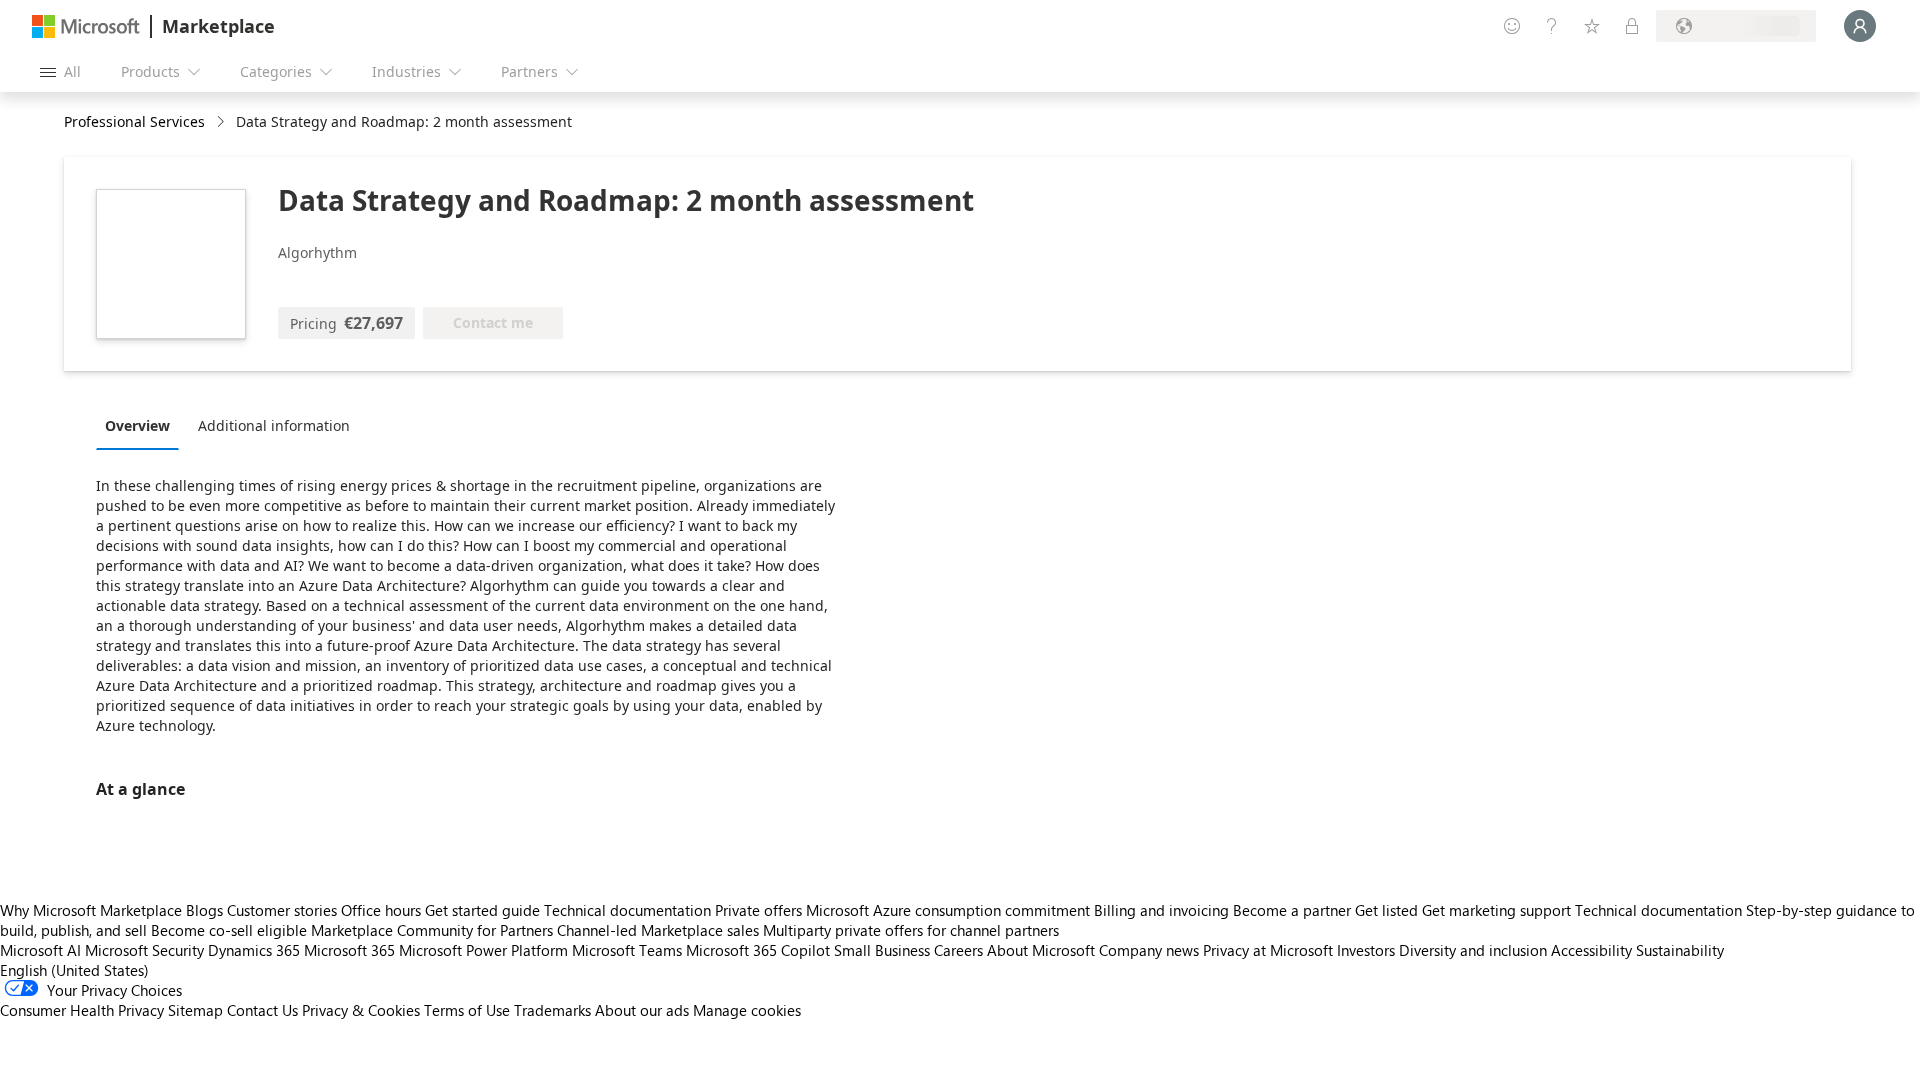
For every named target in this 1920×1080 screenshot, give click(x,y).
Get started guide (482, 910)
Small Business (882, 950)
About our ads (642, 1010)
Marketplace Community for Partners (432, 930)
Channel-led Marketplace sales (658, 930)
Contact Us (262, 1010)
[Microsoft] (86, 26)
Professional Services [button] (134, 121)
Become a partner (1292, 910)
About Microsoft (1041, 950)
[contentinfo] (222, 122)
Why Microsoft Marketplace (91, 910)
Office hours (381, 910)
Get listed (1386, 910)
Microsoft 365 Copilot (758, 950)
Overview (137, 425)
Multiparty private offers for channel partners (911, 930)
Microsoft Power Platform (483, 950)
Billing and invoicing (1161, 910)
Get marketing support (1496, 910)
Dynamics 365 (254, 950)
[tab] (142, 425)
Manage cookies (747, 1010)
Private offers (758, 910)
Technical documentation (627, 910)
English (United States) (74, 970)
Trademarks (552, 1010)
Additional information (274, 425)
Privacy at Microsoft (1268, 950)
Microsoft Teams (627, 950)
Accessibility (1591, 950)
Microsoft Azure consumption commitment (950, 910)
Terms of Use (467, 1010)
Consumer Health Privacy (82, 1010)
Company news (1149, 950)
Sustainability (1680, 950)
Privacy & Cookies (361, 1010)
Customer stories (282, 910)
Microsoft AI (40, 950)
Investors (1366, 950)
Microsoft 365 (349, 950)
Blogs (204, 910)
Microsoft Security (144, 950)
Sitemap (195, 1010)
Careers (958, 950)
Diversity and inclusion (1473, 950)
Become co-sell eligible (229, 930)
